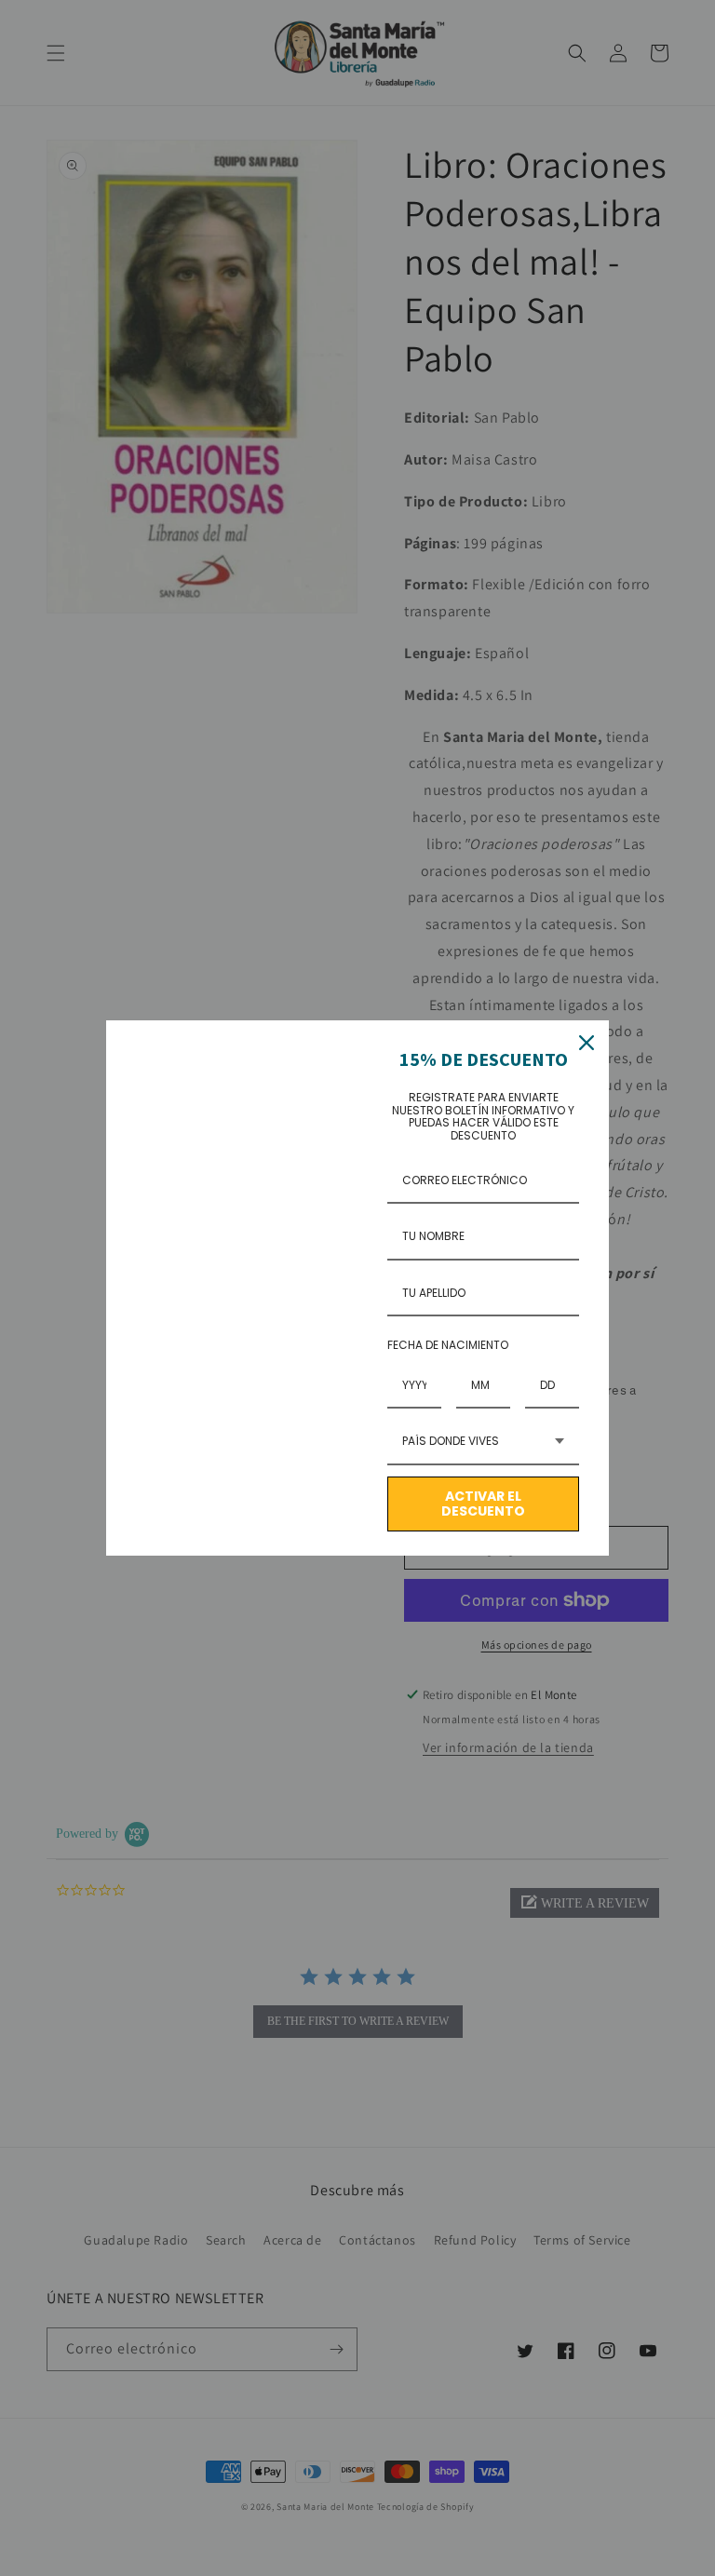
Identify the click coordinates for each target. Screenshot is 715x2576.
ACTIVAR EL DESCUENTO (483, 1504)
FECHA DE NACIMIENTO (448, 1345)
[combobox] (483, 1442)
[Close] (587, 1043)
